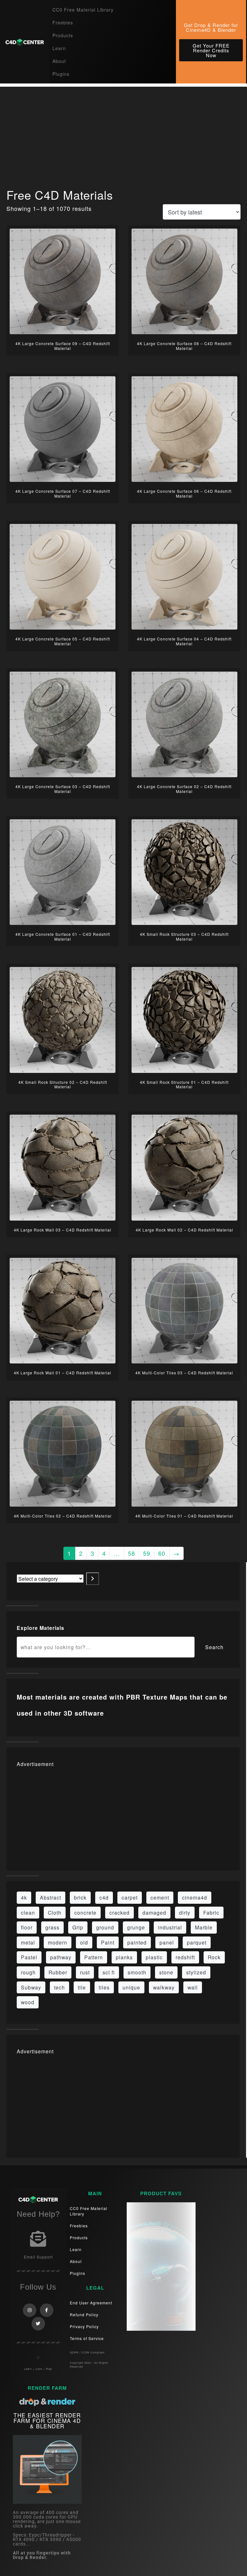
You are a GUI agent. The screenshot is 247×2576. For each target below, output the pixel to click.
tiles (104, 1987)
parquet (197, 1942)
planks (124, 1957)
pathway (61, 1957)
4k (24, 1897)
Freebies (63, 22)
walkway (164, 1987)
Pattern (94, 1957)
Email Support (38, 2257)
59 (147, 1553)
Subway (31, 1987)
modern (58, 1942)
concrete (85, 1912)
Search (214, 1647)
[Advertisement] (123, 132)
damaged (154, 1912)
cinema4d (195, 1897)
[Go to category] (93, 1579)
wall (193, 1987)
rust (85, 1972)
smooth (137, 1972)
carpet (130, 1897)
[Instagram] (30, 2310)
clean (28, 1912)
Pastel (29, 1957)
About (59, 61)
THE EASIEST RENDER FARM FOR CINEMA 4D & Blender (47, 2420)
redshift (185, 1957)
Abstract (50, 1897)
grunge (136, 1927)
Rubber (58, 1972)
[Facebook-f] (47, 2310)
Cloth (55, 1912)
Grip (78, 1927)
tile (82, 1987)
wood (28, 2002)
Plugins (61, 74)
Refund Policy (84, 2315)
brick (80, 1897)
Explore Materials (41, 1628)
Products (63, 35)
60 (162, 1553)
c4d (104, 1897)
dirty (185, 1912)
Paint (108, 1942)
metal (28, 1942)
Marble (204, 1927)
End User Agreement (91, 2303)
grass (52, 1927)
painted (137, 1942)
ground (105, 1927)
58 (132, 1553)
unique (131, 1987)
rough (28, 1972)
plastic (154, 1957)
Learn (59, 48)
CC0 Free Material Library (83, 10)
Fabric (211, 1912)
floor (27, 1927)
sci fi (109, 1972)
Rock (214, 1957)
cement (160, 1897)
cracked (119, 1912)
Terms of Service (87, 2338)
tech (59, 1987)
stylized (196, 1972)
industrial (170, 1927)
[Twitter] (38, 2324)
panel (167, 1942)
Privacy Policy (84, 2326)
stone (166, 1972)
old (84, 1942)
